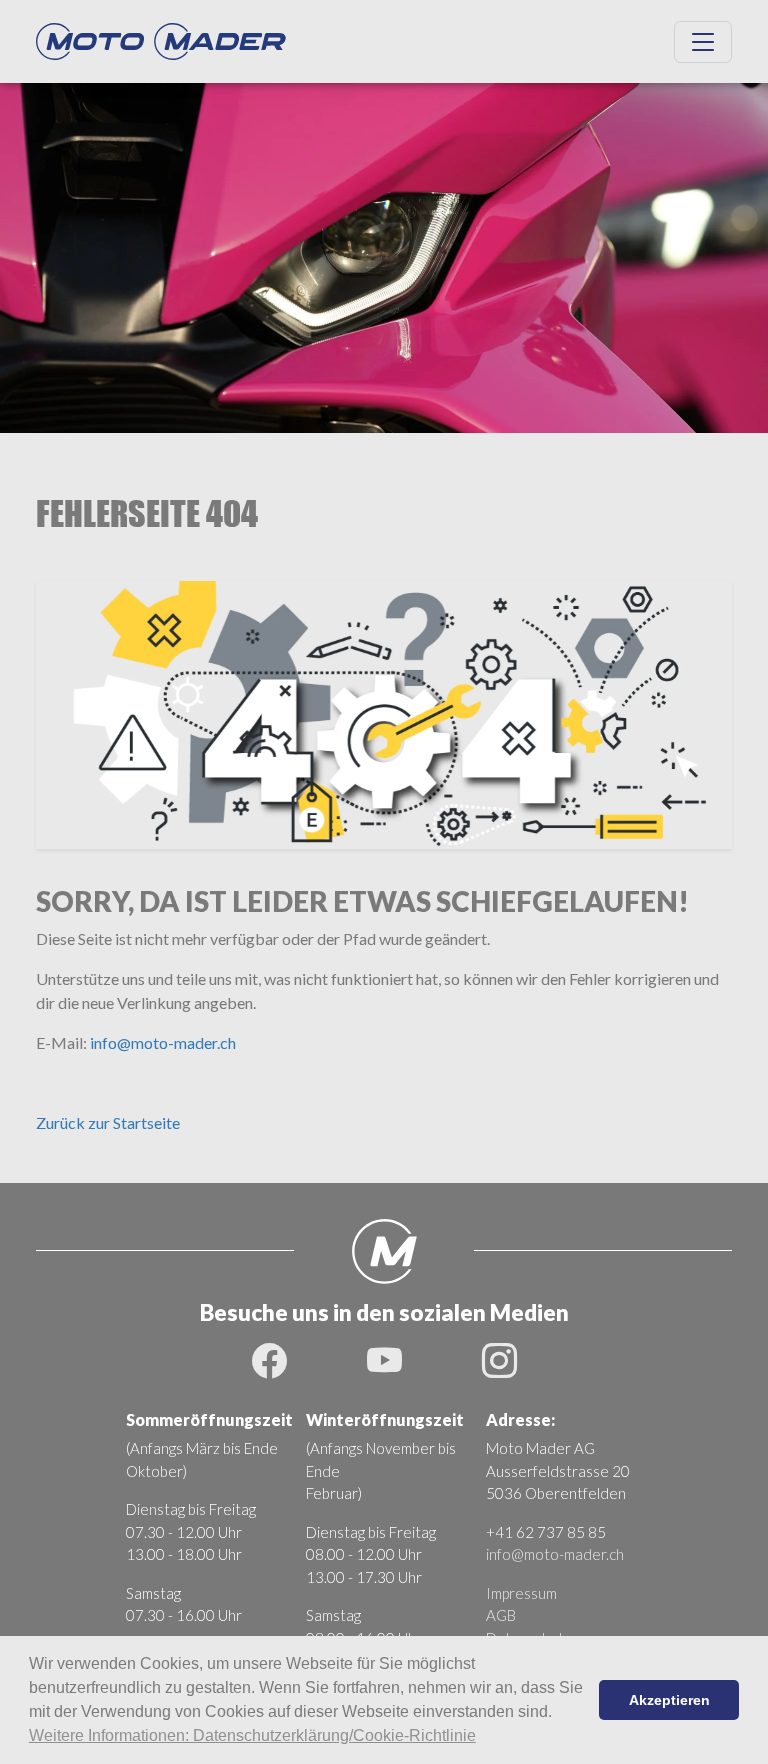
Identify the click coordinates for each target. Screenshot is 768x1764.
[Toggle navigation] (703, 42)
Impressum (521, 1593)
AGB (501, 1615)
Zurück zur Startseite (108, 1122)
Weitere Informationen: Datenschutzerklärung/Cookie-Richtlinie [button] (252, 1735)
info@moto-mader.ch (163, 1042)
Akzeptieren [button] (669, 1700)
